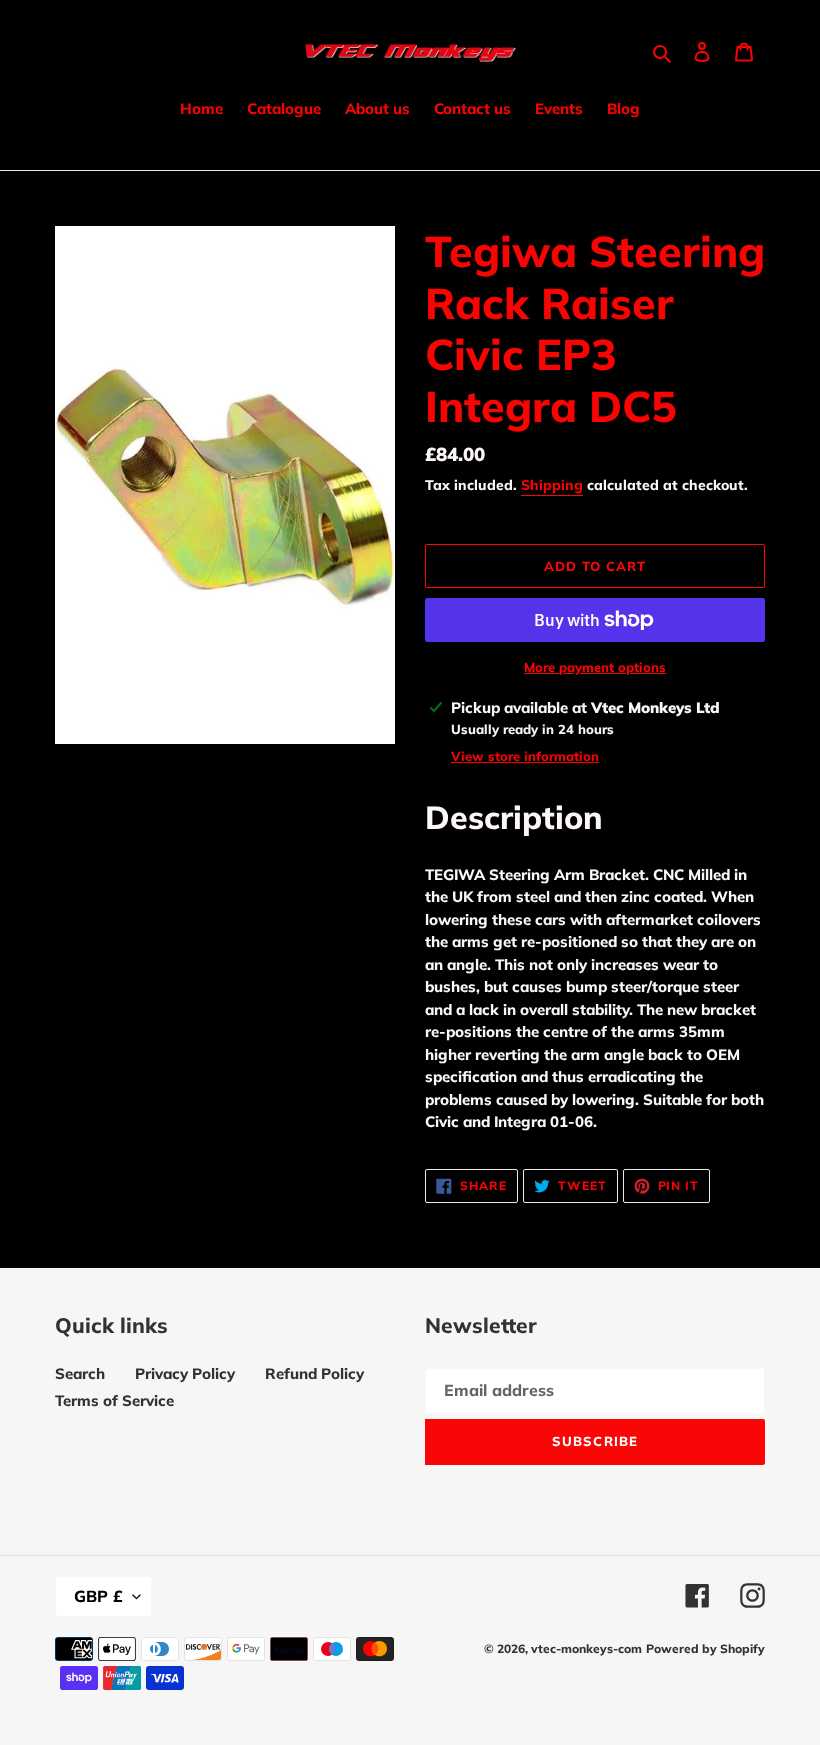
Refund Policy (314, 1373)
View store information (525, 756)
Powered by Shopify (705, 1648)
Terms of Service (114, 1400)
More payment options (595, 667)
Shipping (552, 485)
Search (80, 1373)
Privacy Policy (185, 1373)
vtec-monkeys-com (586, 1648)
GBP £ (98, 1596)
